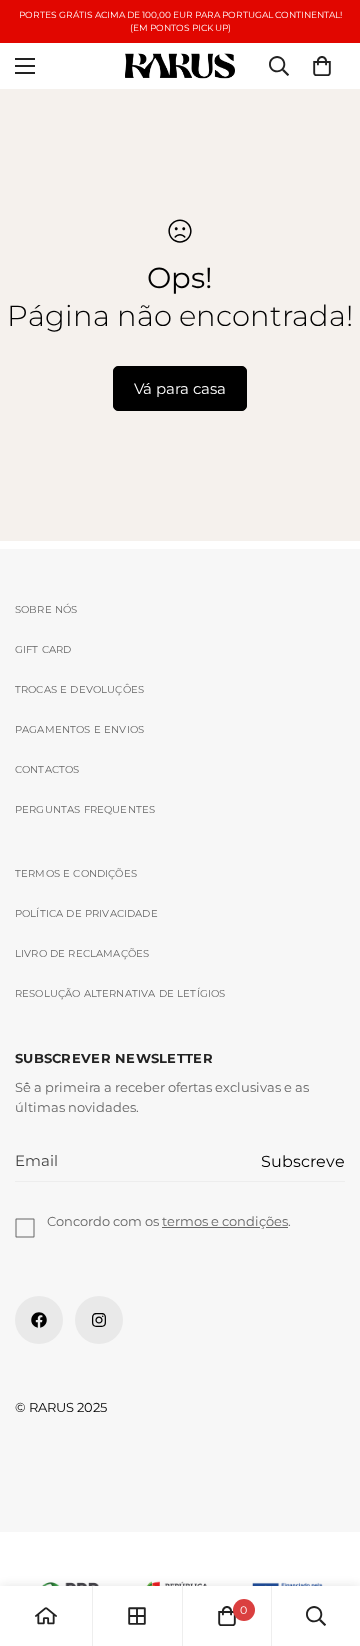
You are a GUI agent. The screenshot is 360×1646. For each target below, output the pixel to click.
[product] (46, 1616)
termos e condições (225, 1221)
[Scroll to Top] (324, 1540)
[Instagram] (99, 1320)
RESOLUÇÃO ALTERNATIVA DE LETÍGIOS (120, 993)
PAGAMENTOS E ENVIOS (79, 729)
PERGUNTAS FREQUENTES (85, 809)
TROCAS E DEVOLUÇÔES (79, 689)
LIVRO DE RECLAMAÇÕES (82, 953)
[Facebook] (39, 1320)
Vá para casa (180, 388)
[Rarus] (180, 66)
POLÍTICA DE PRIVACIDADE (86, 913)
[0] (322, 66)
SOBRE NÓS (46, 609)
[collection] (137, 1616)
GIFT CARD (43, 649)
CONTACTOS (47, 769)
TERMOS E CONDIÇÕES (76, 873)
